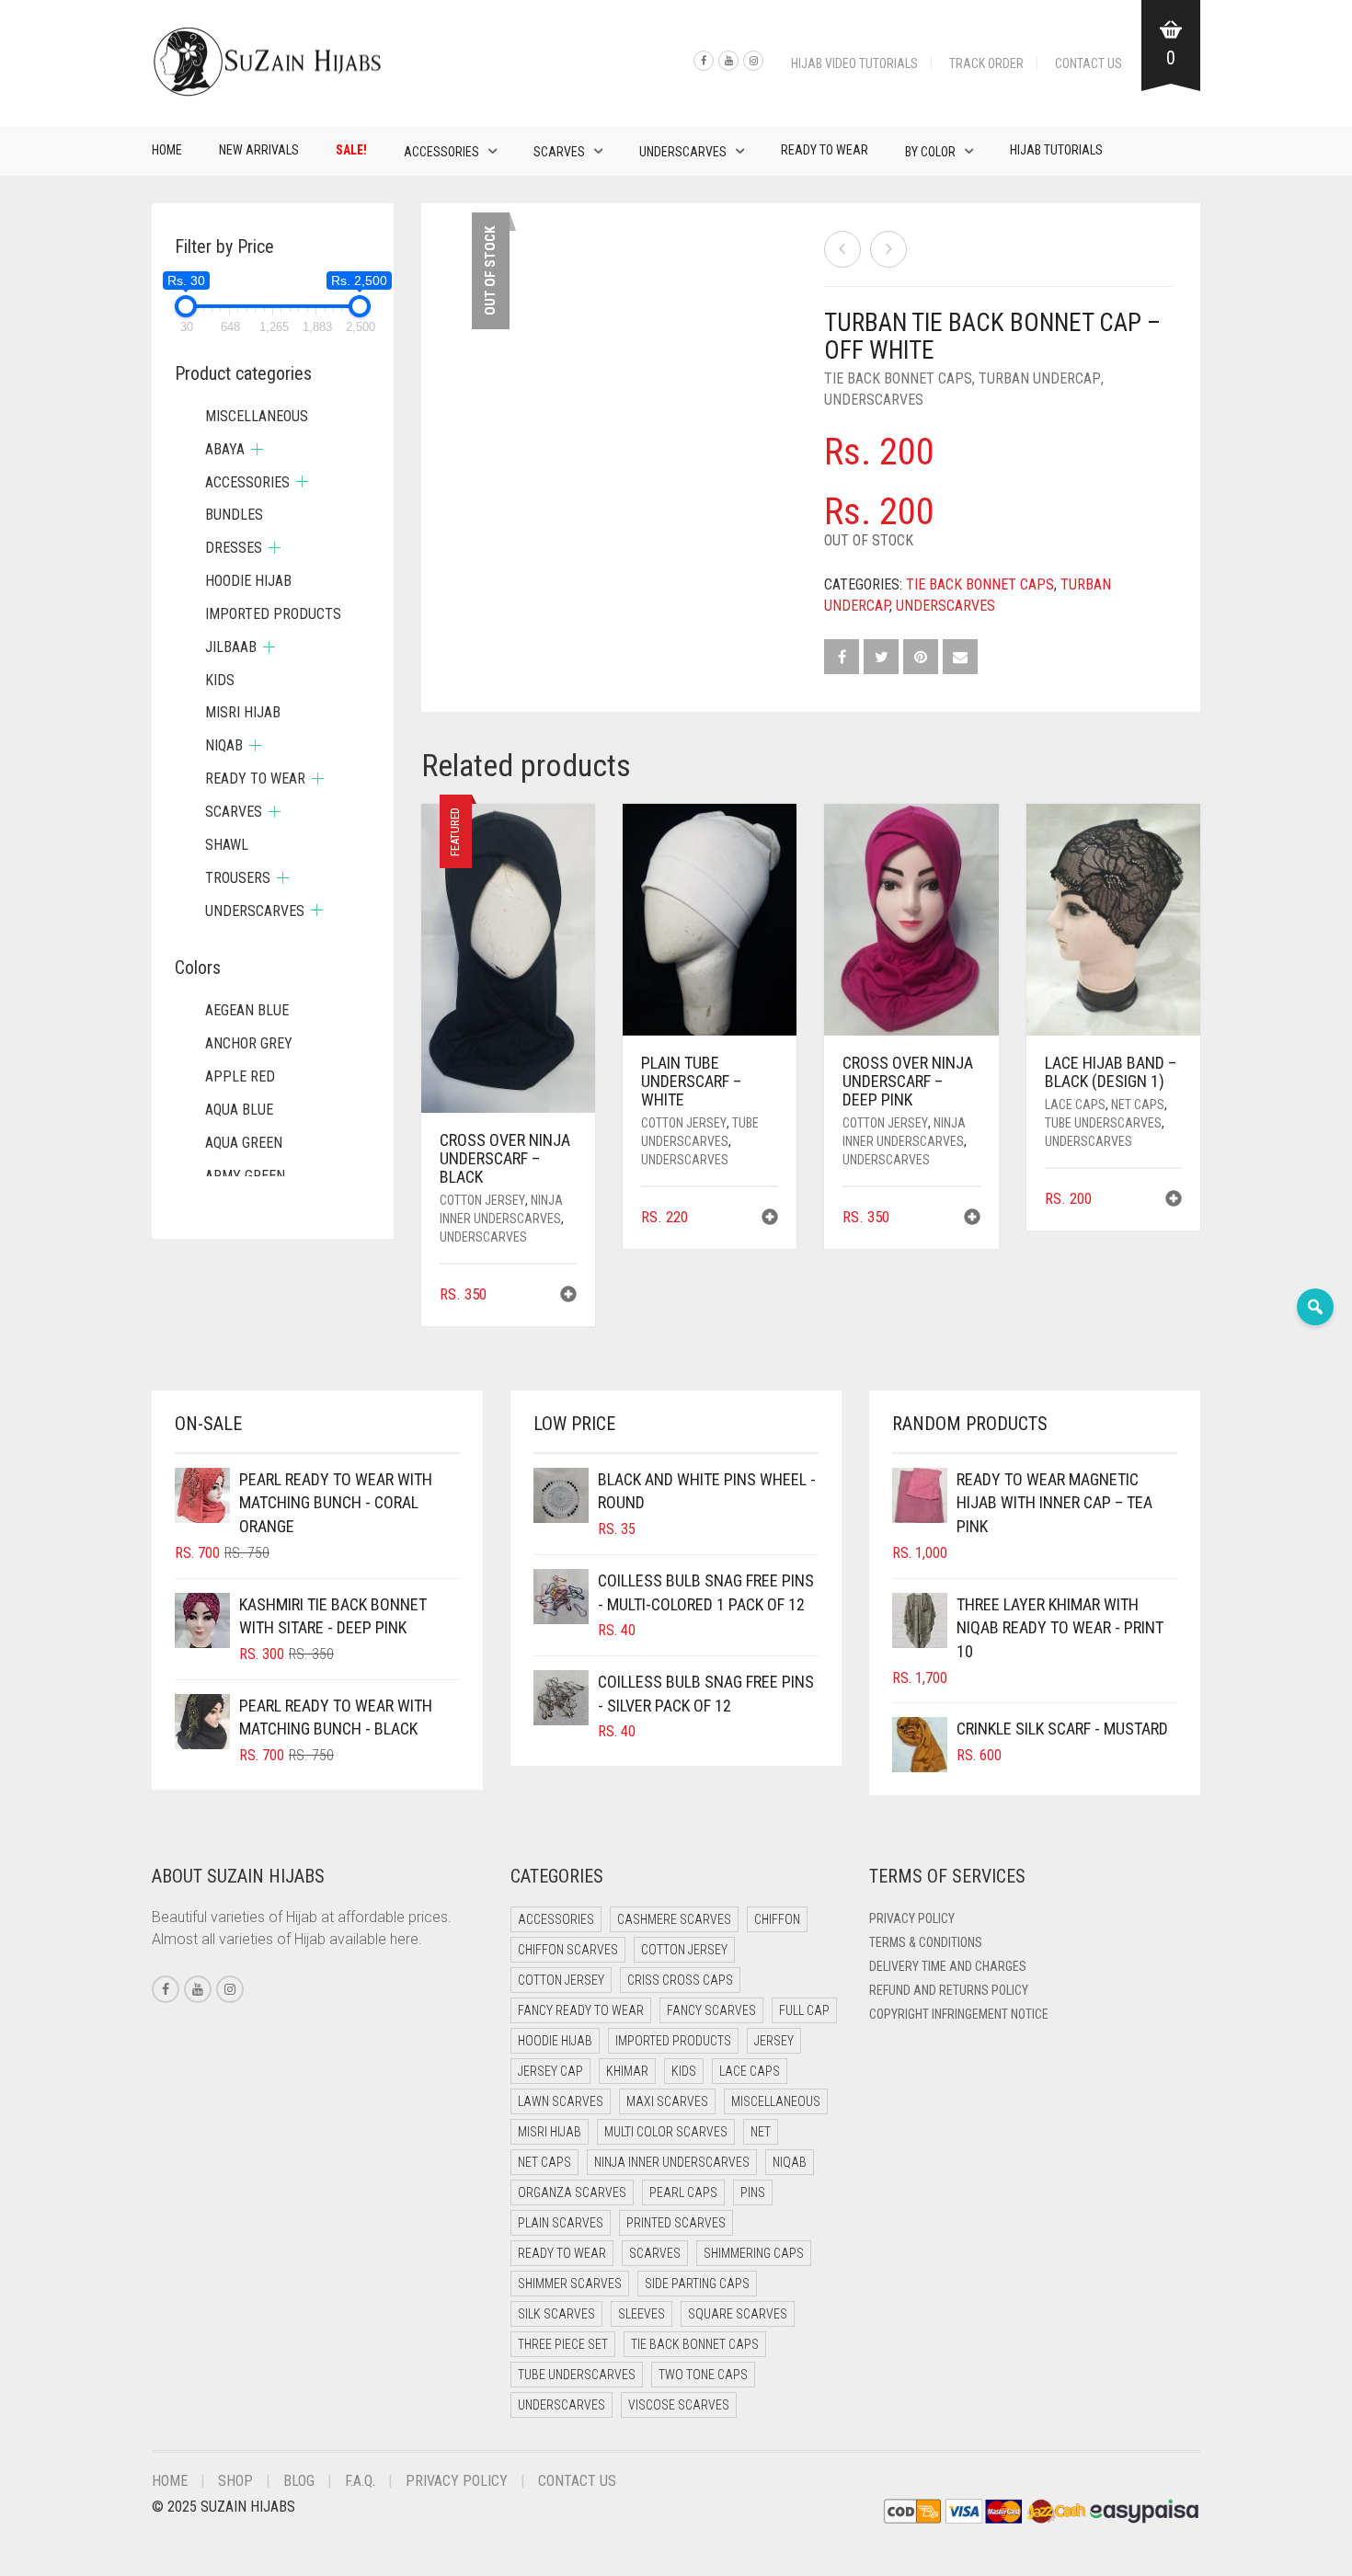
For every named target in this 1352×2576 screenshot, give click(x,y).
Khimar (627, 2071)
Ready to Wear (825, 150)
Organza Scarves (572, 2192)
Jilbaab (231, 647)
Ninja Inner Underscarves (672, 2162)
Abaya (225, 449)
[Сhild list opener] (257, 449)
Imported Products (273, 614)
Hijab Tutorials (1056, 150)
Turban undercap (1040, 378)
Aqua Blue (239, 1110)
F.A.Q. (360, 2481)
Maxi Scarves (667, 2101)
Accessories (441, 152)
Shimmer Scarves (570, 2284)
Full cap (804, 2010)
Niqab (224, 745)
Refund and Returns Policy (949, 1990)
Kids (220, 680)
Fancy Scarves (711, 2010)
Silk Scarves (556, 2314)
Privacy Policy (912, 1918)
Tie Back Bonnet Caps (898, 378)
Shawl (227, 845)
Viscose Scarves (679, 2405)
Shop (235, 2481)
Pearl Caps (683, 2192)
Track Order (986, 63)
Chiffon (777, 1919)
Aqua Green (244, 1143)
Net (761, 2132)
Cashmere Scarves (674, 1919)
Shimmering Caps (754, 2253)
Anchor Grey (249, 1043)
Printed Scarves (676, 2223)
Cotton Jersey (482, 1200)
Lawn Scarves (561, 2101)
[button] (568, 1296)
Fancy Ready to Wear (581, 2010)
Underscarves (683, 152)
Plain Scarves (561, 2223)
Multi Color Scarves (666, 2132)
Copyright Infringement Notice (959, 2014)
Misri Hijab (243, 712)
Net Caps (1138, 1105)
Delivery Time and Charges (948, 1966)
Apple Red (240, 1076)
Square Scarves (738, 2314)
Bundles (234, 515)
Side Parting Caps (697, 2284)
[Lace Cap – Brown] (842, 249)
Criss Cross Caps (680, 1980)
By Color (930, 152)
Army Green (245, 1176)
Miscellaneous (257, 416)
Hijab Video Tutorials (854, 63)
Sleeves (642, 2314)
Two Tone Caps (703, 2375)
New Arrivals (259, 150)
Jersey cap (550, 2071)
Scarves (559, 152)
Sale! (351, 150)
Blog (299, 2481)
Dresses (234, 548)
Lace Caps (1075, 1105)
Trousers (238, 878)
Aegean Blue (247, 1010)
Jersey (774, 2041)
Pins (753, 2192)
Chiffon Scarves (568, 1950)
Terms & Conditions (926, 1942)
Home (167, 150)
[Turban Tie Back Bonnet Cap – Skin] (888, 249)
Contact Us (1088, 63)
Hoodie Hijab (248, 581)
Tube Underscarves (1103, 1123)
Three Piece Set (563, 2344)
